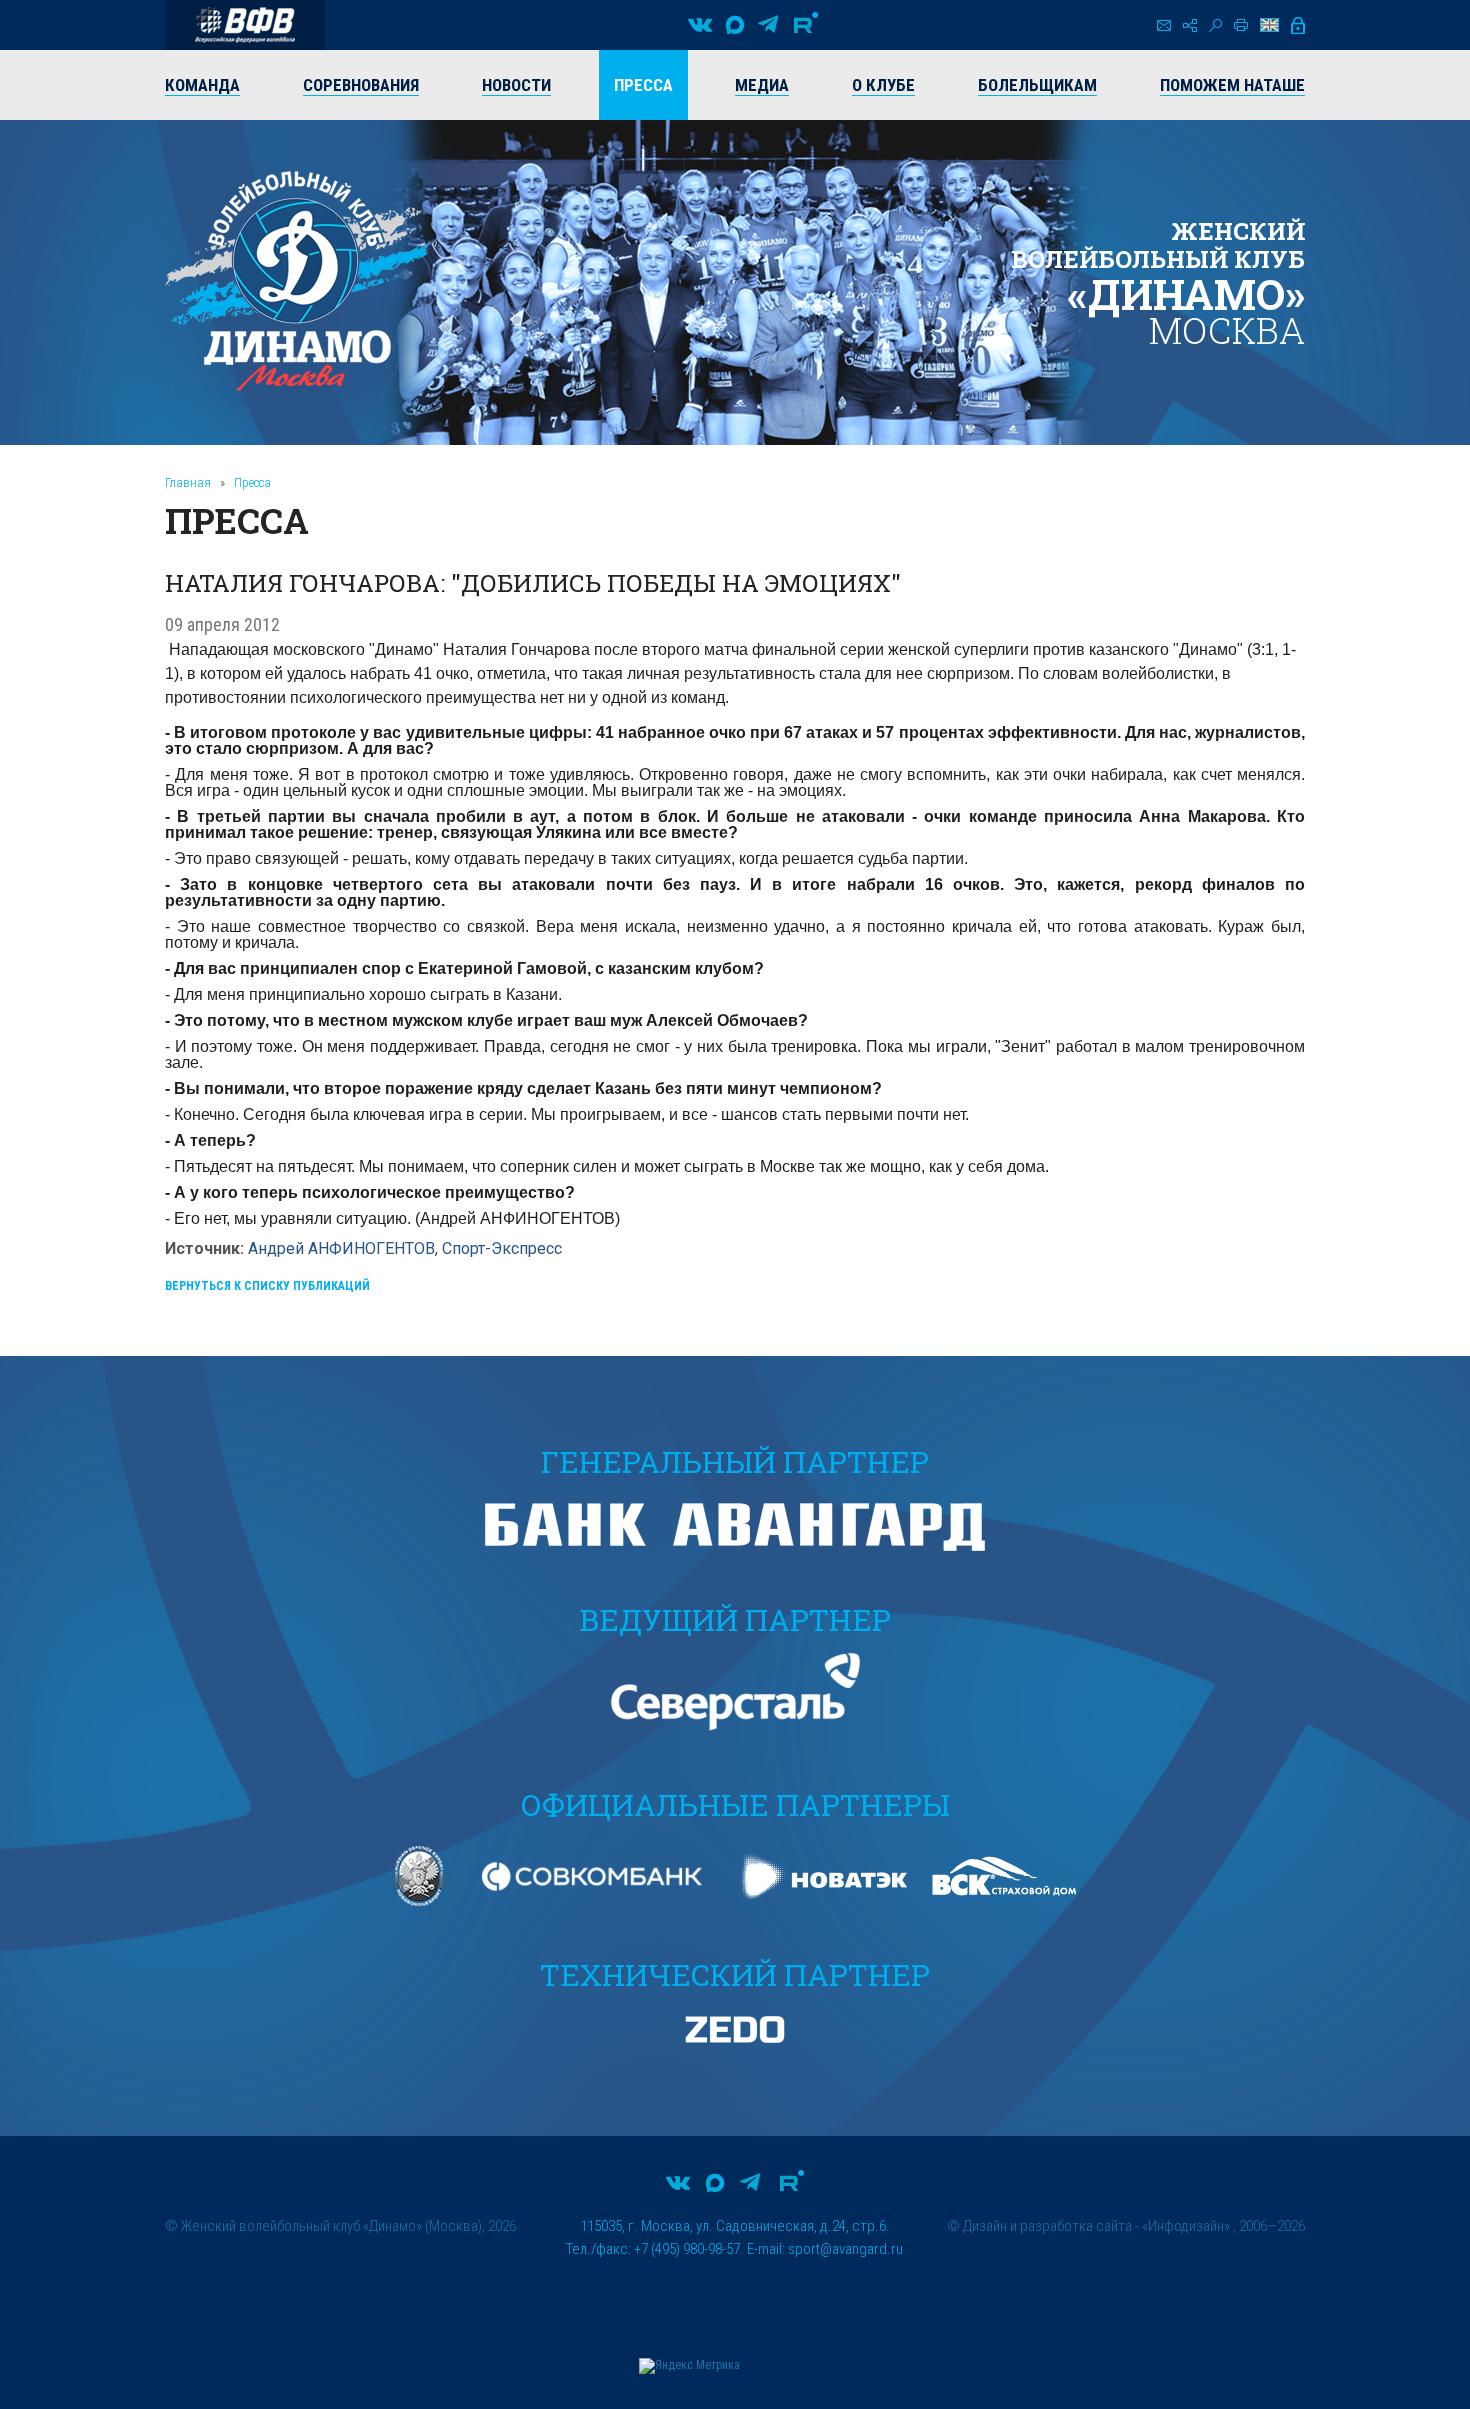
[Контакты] (1164, 25)
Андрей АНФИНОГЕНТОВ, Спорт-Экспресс (405, 1248)
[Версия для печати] (1241, 25)
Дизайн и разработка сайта (1047, 2226)
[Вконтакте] (700, 25)
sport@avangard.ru (845, 2249)
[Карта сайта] (1190, 25)
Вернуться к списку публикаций (267, 1286)
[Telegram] (768, 25)
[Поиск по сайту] (1215, 25)
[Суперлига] (245, 25)
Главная (188, 482)
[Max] (735, 25)
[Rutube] (806, 25)
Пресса (252, 482)
